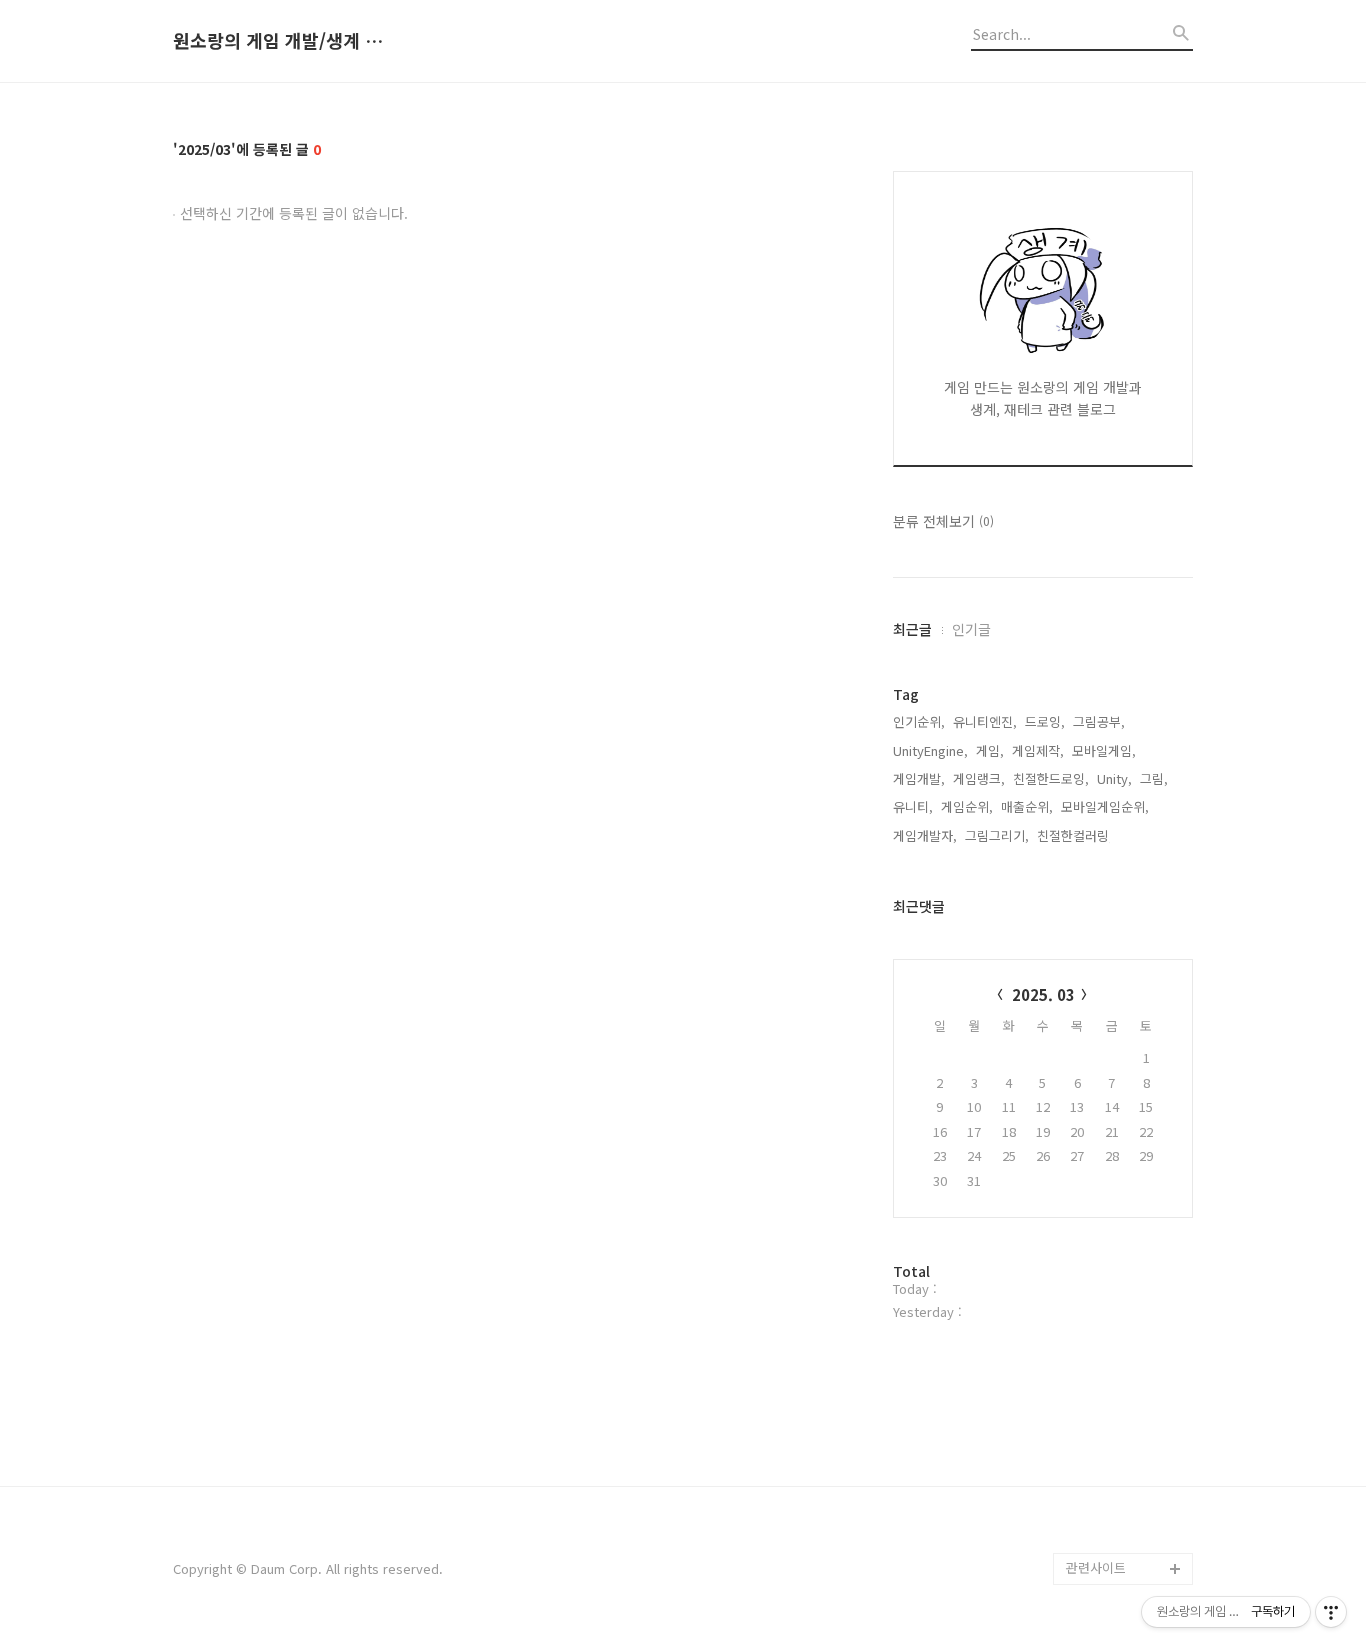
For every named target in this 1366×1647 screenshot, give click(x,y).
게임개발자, (925, 835)
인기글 (971, 629)
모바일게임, (1104, 750)
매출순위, (1027, 806)
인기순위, (919, 721)
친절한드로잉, (1051, 778)
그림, (1154, 778)
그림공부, (1099, 721)
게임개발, (919, 778)
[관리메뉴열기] (1331, 1612)
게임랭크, (979, 778)
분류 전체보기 (943, 521)
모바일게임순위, (1105, 806)
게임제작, (1038, 750)
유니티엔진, (985, 721)
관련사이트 (1096, 1567)
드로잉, (1045, 721)
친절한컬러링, (1075, 835)
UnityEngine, (930, 750)
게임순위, (967, 806)
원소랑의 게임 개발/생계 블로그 (283, 41)
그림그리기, (997, 835)
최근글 (912, 629)
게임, (990, 750)
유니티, (913, 806)
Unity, (1114, 778)
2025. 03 (1043, 994)
